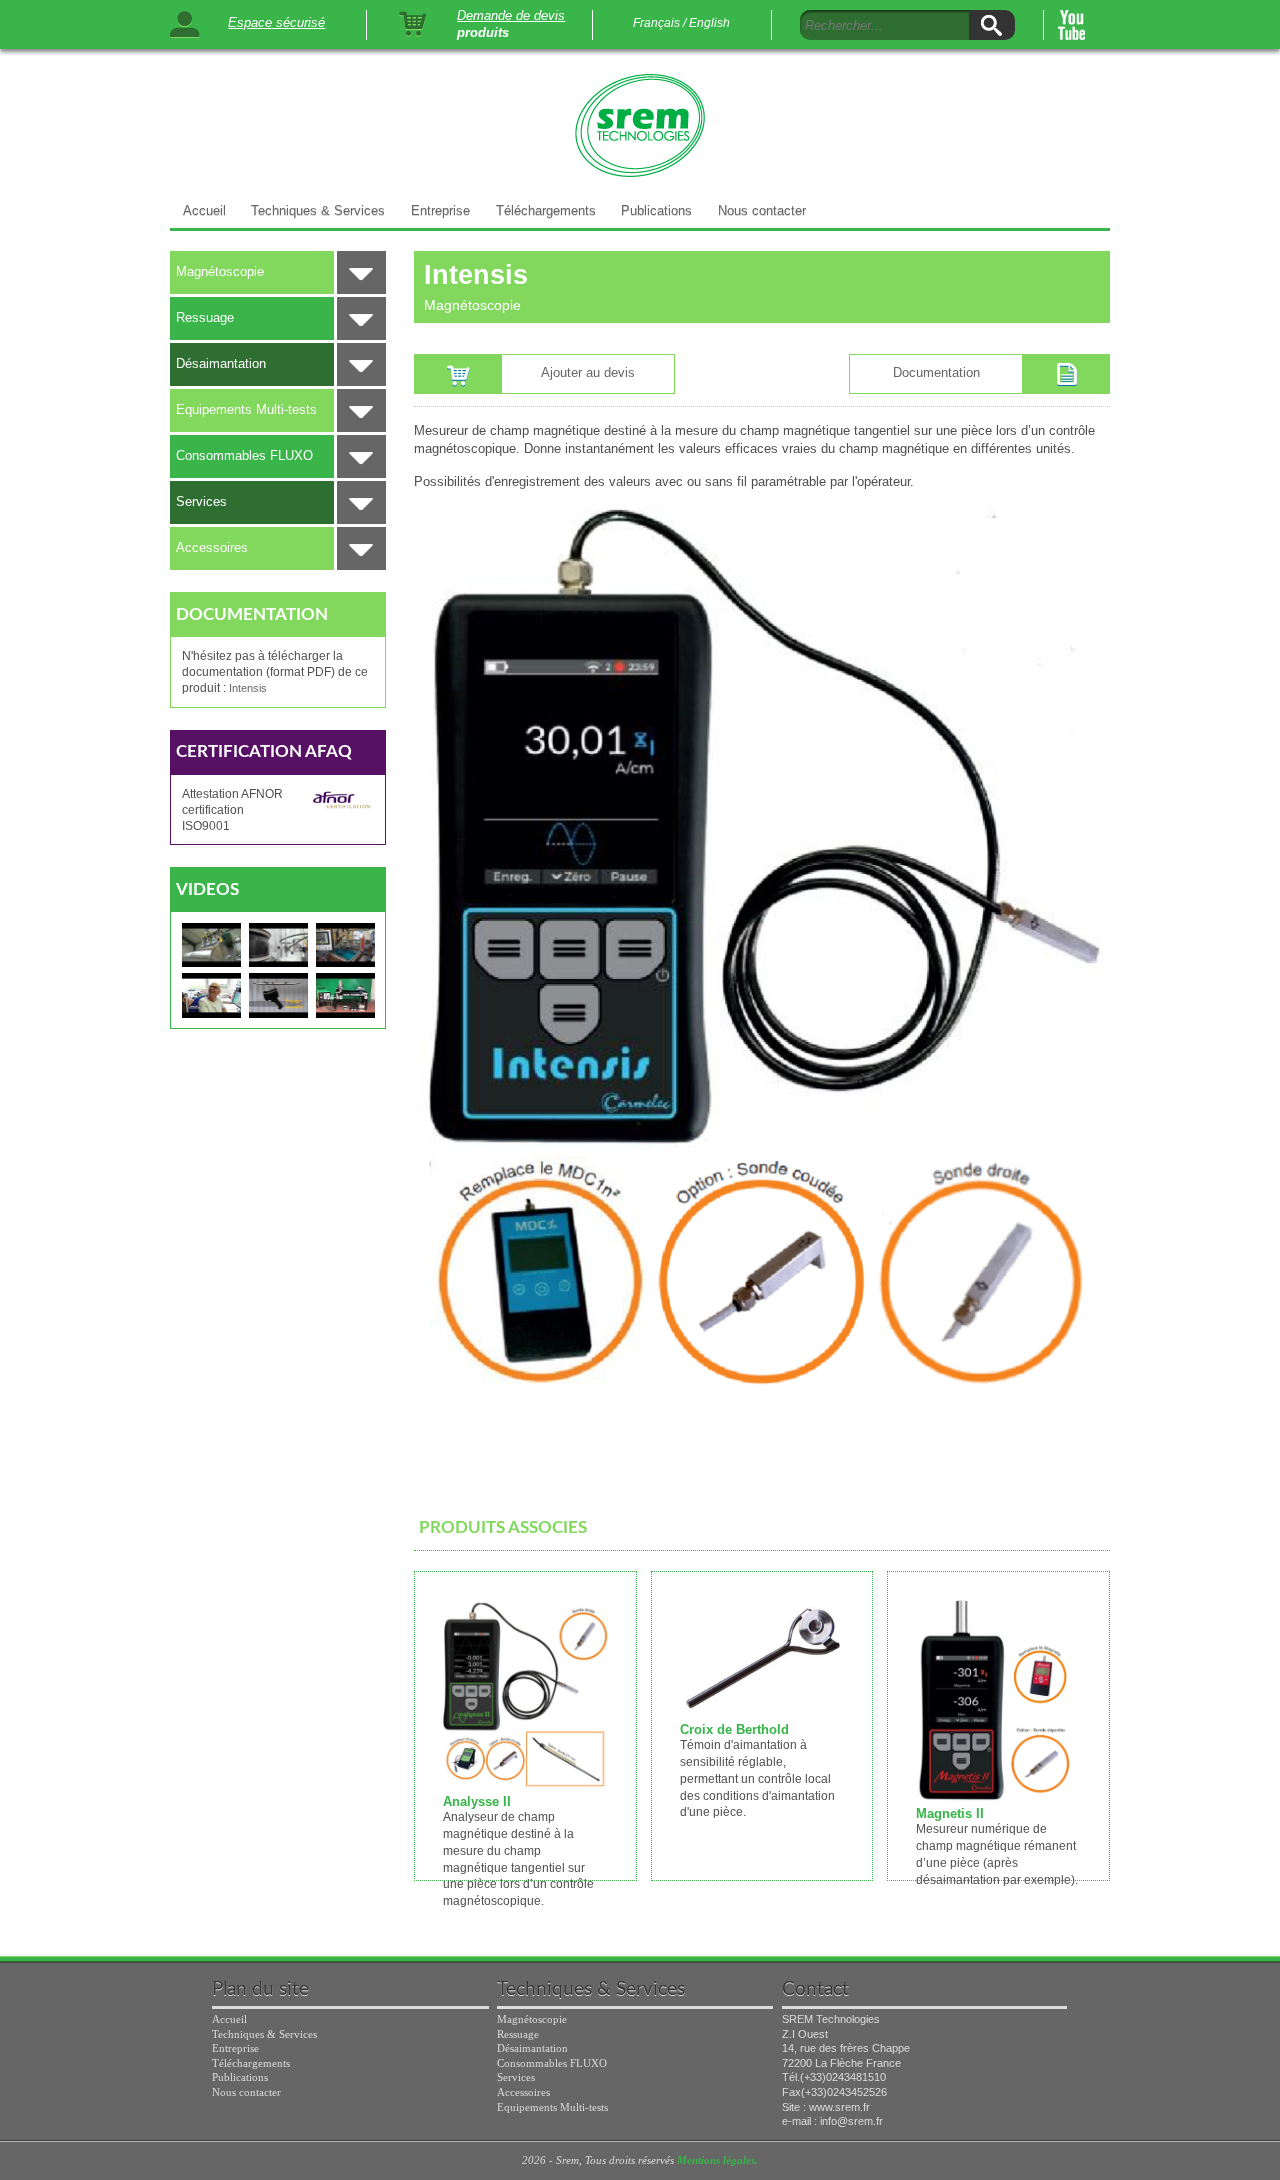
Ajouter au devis (588, 372)
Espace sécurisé (276, 22)
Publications (656, 210)
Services (201, 501)
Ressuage (205, 317)
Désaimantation (221, 363)
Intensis (248, 688)
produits (483, 33)
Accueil (204, 210)
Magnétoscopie (220, 271)
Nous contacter (762, 210)
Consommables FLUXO (244, 455)
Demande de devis (511, 15)
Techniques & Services (318, 210)
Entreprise (440, 210)
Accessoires (212, 547)
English (709, 23)
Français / (659, 23)
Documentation (936, 372)
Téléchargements (546, 210)
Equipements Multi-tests (246, 409)
